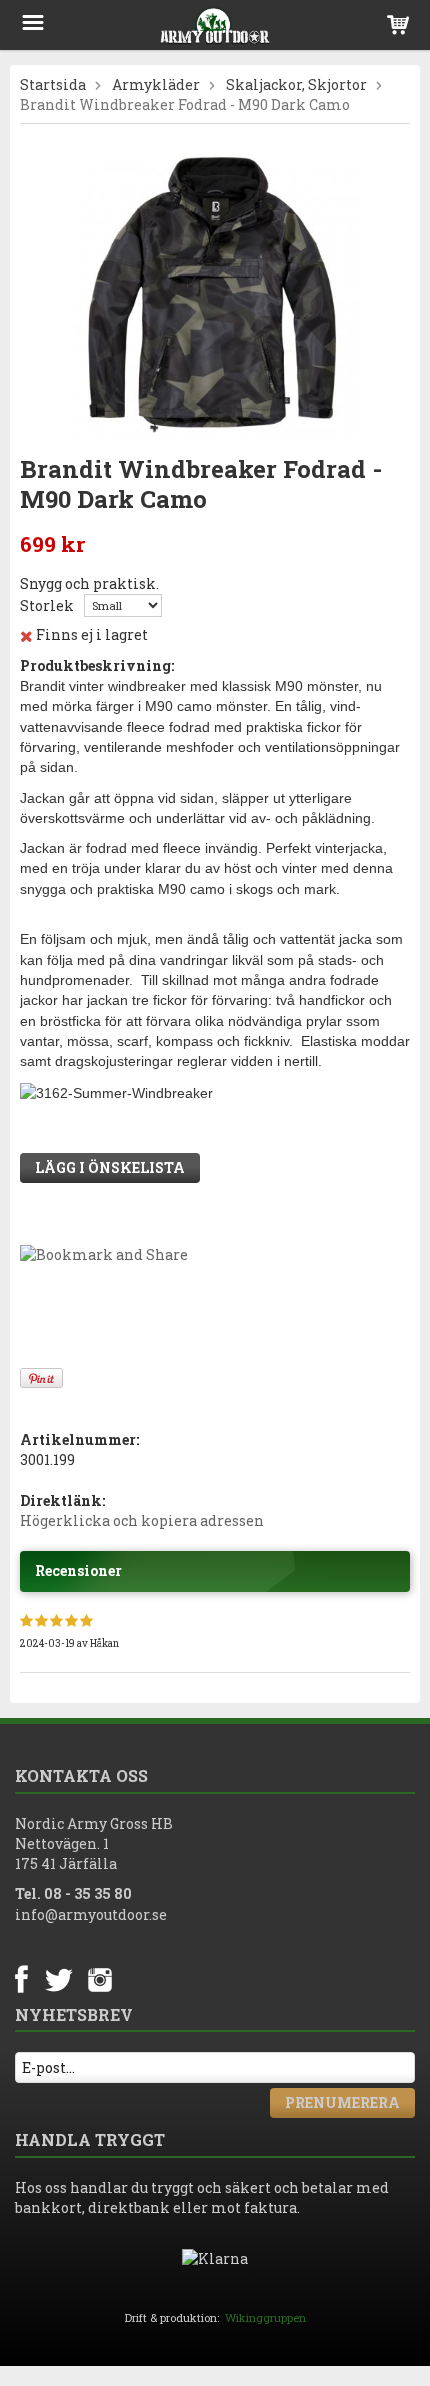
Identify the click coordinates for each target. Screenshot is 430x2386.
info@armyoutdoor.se (91, 1914)
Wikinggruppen (265, 2317)
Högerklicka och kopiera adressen (142, 1520)
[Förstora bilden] (215, 291)
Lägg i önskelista (110, 1167)
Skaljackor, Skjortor (296, 84)
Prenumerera (342, 2102)
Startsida (53, 84)
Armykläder (156, 84)
